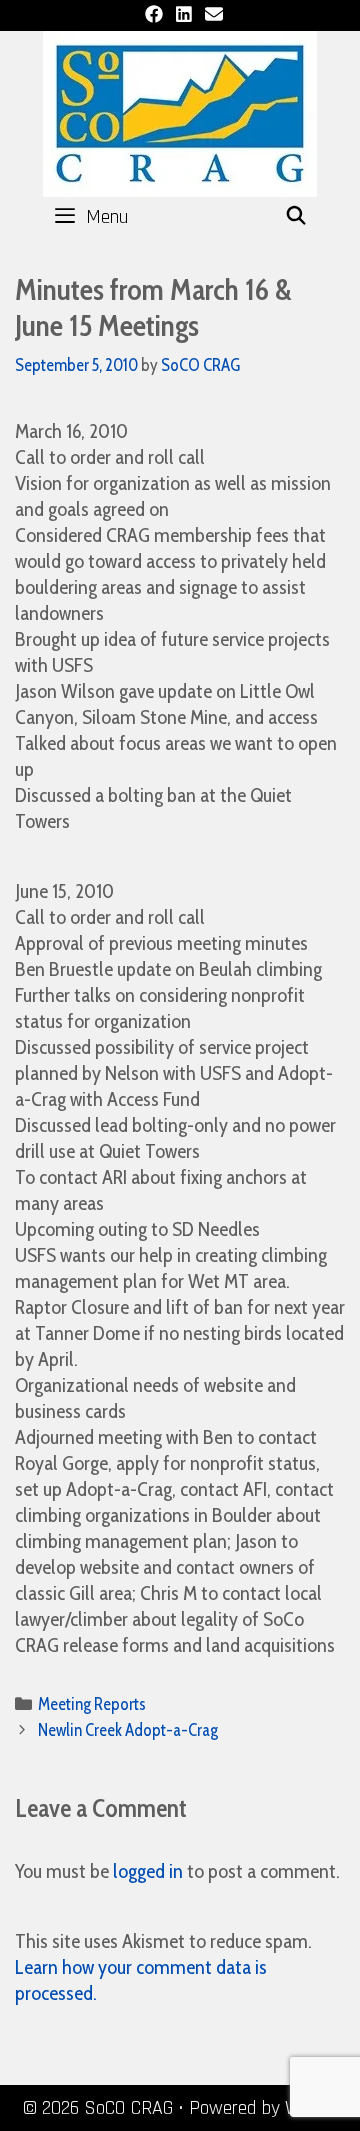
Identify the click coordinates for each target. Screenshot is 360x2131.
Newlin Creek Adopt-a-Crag (128, 1730)
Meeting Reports (92, 1704)
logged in (148, 1871)
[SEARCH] (296, 217)
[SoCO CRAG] (180, 112)
